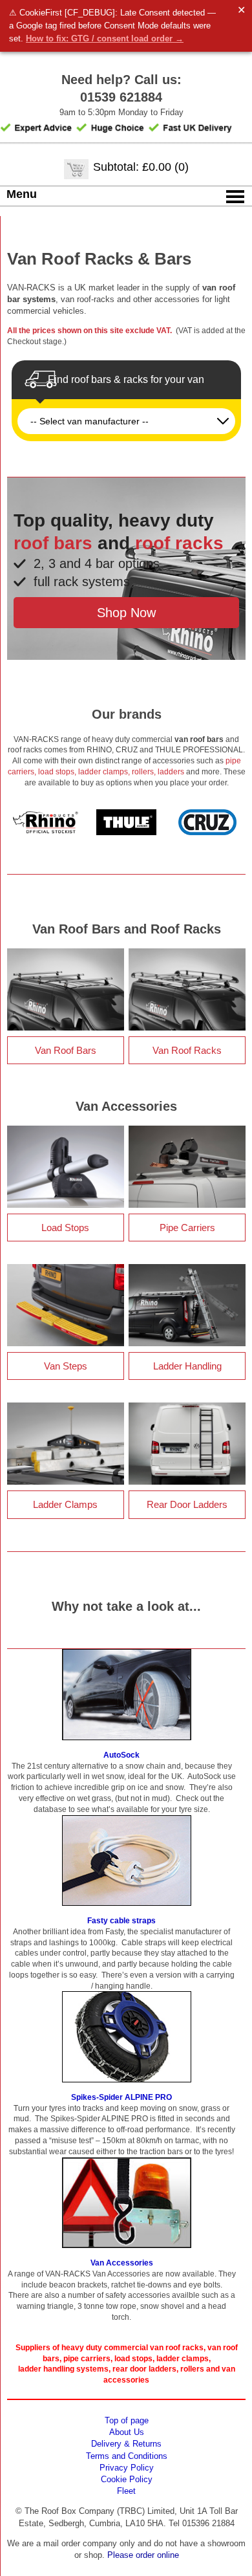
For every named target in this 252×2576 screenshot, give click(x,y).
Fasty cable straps (121, 1921)
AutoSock (121, 1755)
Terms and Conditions (127, 2456)
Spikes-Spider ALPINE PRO (121, 2097)
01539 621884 (121, 97)
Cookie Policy (127, 2479)
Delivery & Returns (126, 2444)
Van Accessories (122, 2263)
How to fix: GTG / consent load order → (105, 38)
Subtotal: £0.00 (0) (141, 167)
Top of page (127, 2420)
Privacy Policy (127, 2468)
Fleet (126, 2491)
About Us (127, 2432)
